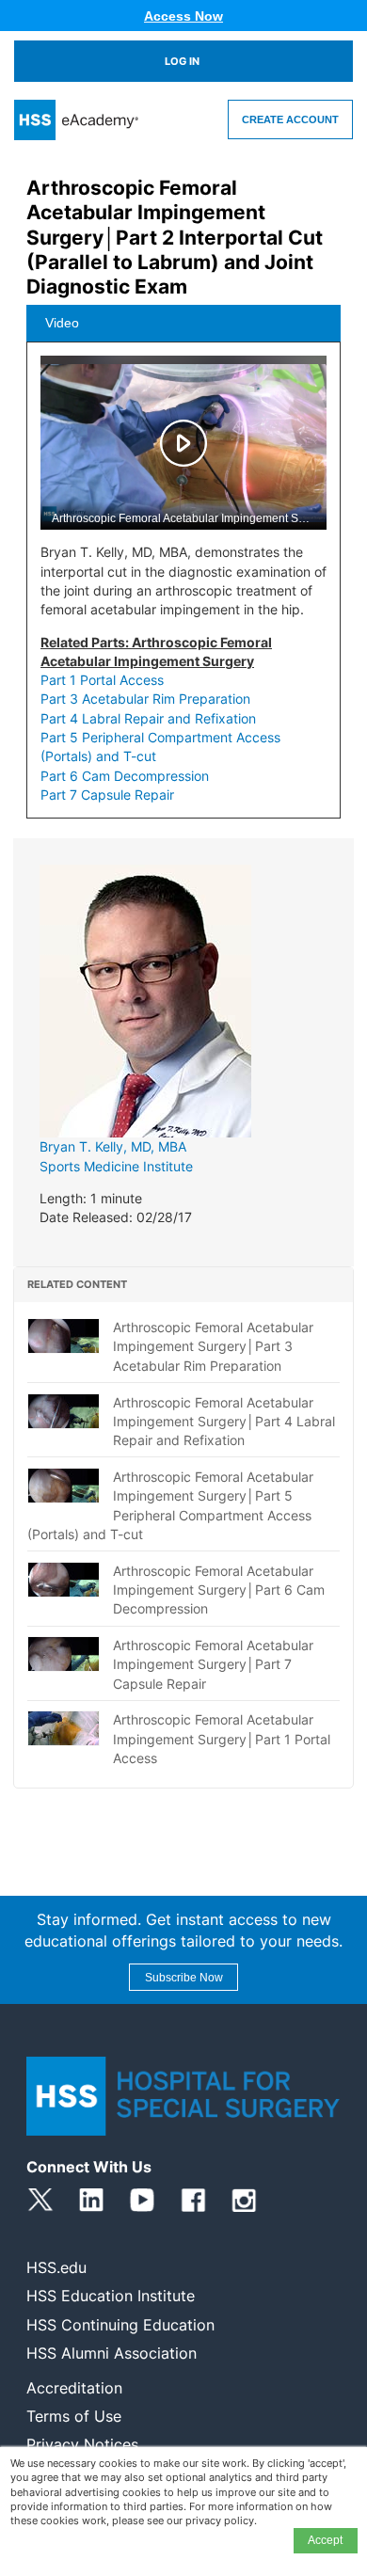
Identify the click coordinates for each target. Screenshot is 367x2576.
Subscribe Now (184, 1978)
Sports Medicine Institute (116, 1166)
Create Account (290, 119)
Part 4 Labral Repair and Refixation (148, 718)
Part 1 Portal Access (102, 680)
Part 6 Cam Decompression (125, 776)
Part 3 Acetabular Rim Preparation (145, 699)
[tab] (183, 324)
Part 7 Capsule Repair (107, 795)
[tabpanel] (183, 587)
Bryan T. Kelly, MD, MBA (113, 1146)
